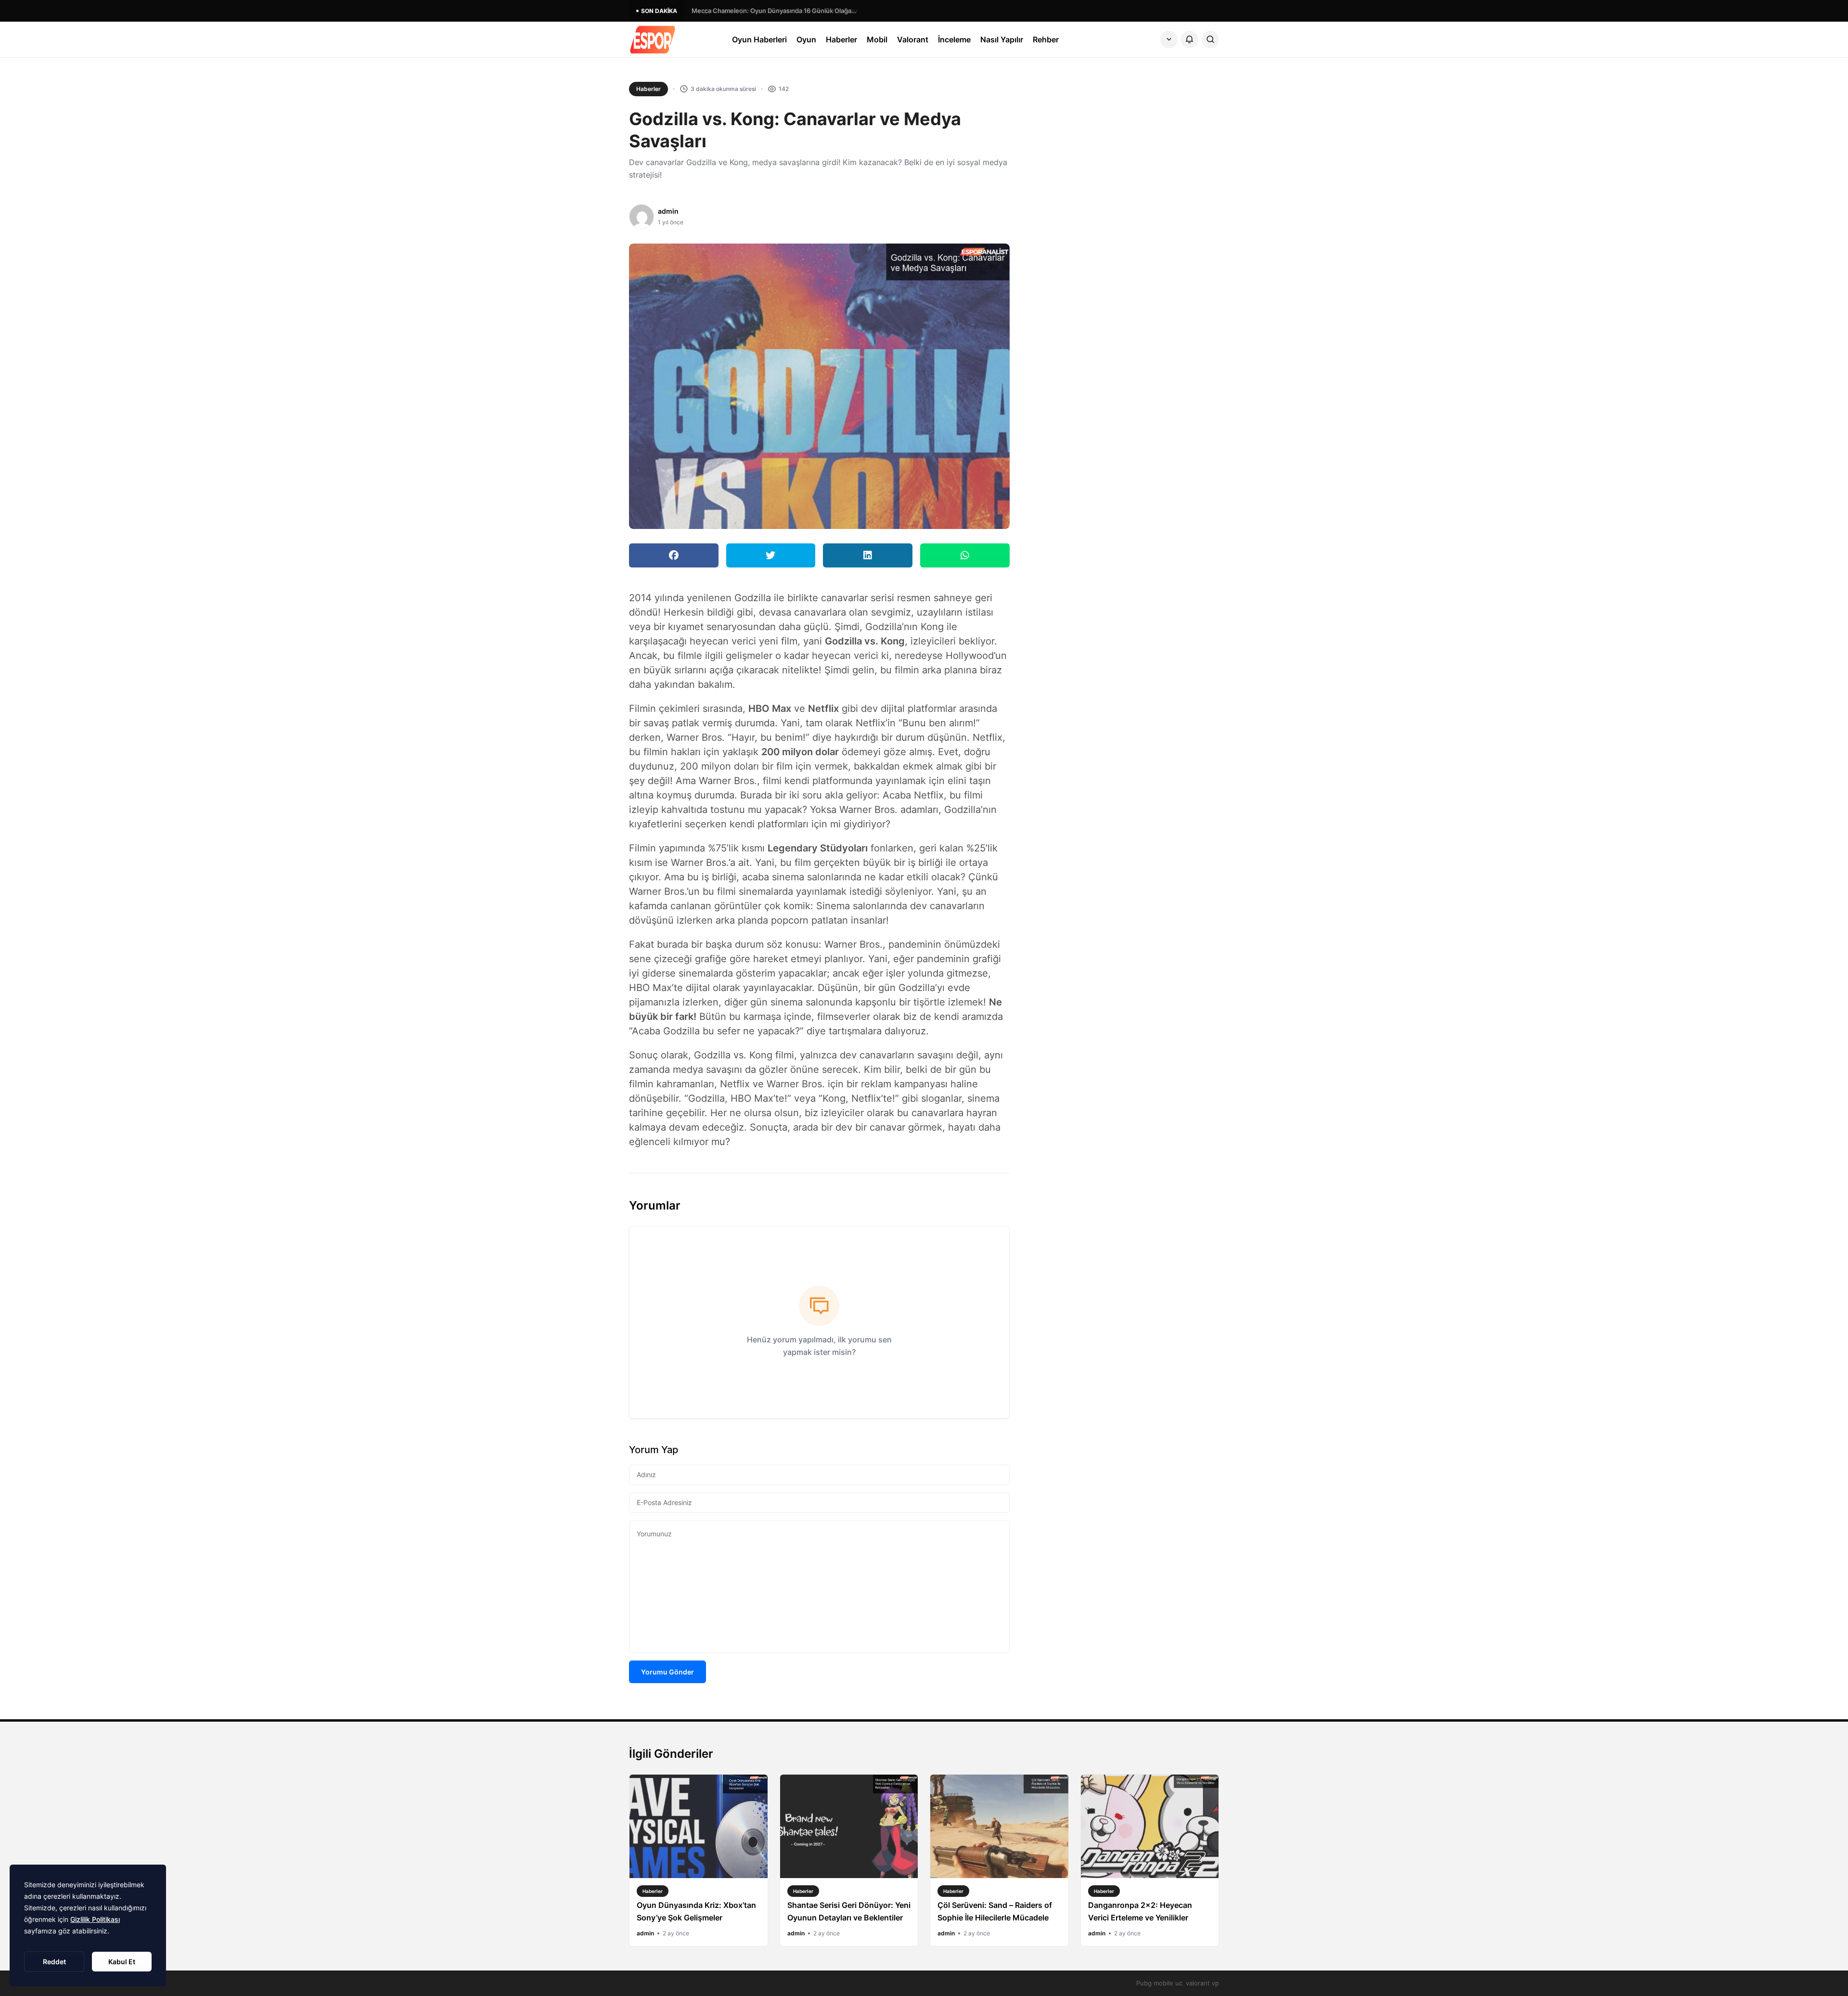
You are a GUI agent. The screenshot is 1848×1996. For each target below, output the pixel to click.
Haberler (841, 39)
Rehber (1046, 39)
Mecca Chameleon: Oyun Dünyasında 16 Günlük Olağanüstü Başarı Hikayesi (776, 11)
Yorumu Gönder (667, 1672)
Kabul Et (122, 1962)
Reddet (54, 1962)
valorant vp (1202, 1983)
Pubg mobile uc (1159, 1983)
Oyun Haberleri (759, 39)
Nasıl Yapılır (1002, 39)
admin (668, 211)
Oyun (806, 39)
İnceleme (954, 39)
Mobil (877, 39)
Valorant (913, 39)
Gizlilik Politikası (95, 1919)
